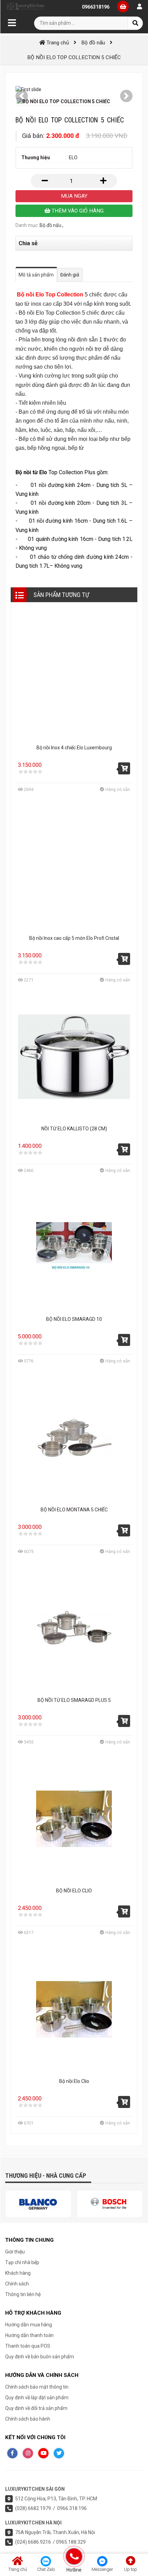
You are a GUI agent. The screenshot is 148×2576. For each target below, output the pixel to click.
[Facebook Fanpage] (12, 2453)
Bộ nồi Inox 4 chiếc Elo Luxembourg (74, 748)
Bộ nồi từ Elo (31, 472)
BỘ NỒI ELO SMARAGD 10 (74, 1319)
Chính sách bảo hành (28, 2419)
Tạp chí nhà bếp (22, 2262)
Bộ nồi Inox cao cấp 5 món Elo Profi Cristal (74, 938)
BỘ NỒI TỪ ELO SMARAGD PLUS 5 (74, 1700)
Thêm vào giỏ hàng (77, 211)
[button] (22, 96)
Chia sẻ (28, 243)
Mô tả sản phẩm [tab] (36, 275)
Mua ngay (74, 196)
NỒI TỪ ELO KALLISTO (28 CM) (74, 1129)
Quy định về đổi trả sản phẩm (36, 2408)
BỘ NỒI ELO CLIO (74, 1891)
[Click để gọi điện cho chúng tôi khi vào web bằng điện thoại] (74, 2556)
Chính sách (17, 2284)
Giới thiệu (15, 2252)
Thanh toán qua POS (28, 2346)
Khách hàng (18, 2273)
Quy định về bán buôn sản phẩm (40, 2357)
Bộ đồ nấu (50, 225)
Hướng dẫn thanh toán (29, 2335)
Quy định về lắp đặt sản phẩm (37, 2398)
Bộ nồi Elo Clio (74, 2081)
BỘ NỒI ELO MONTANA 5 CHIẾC (74, 1510)
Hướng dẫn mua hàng (29, 2325)
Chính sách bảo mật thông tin (37, 2387)
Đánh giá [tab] (70, 275)
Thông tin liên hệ (23, 2294)
